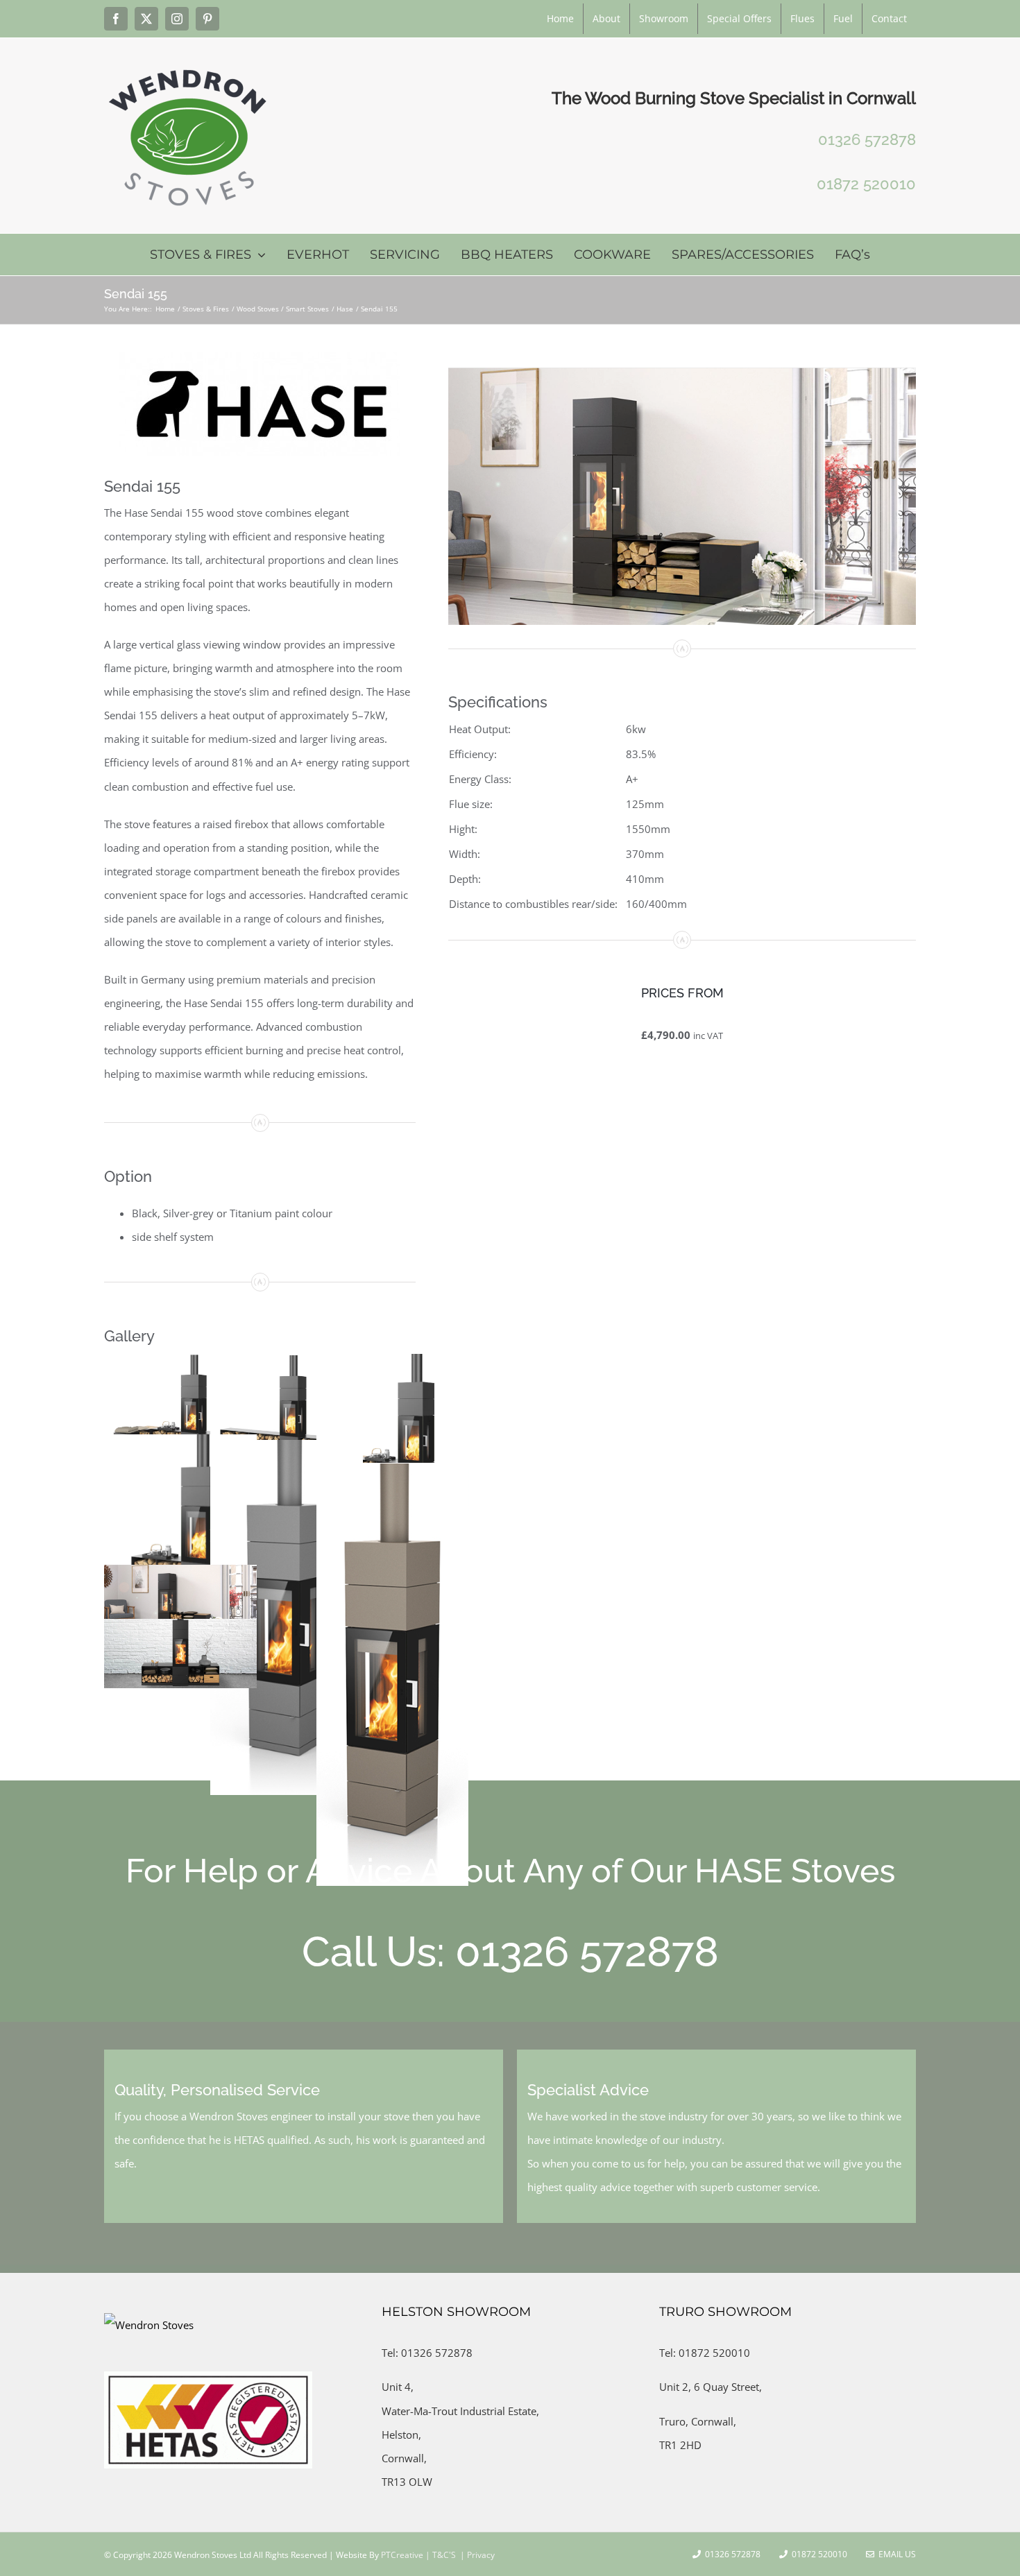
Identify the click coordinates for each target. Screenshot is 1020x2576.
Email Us (895, 2554)
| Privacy (476, 2555)
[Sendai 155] (682, 372)
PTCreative (401, 2555)
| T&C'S (440, 2555)
